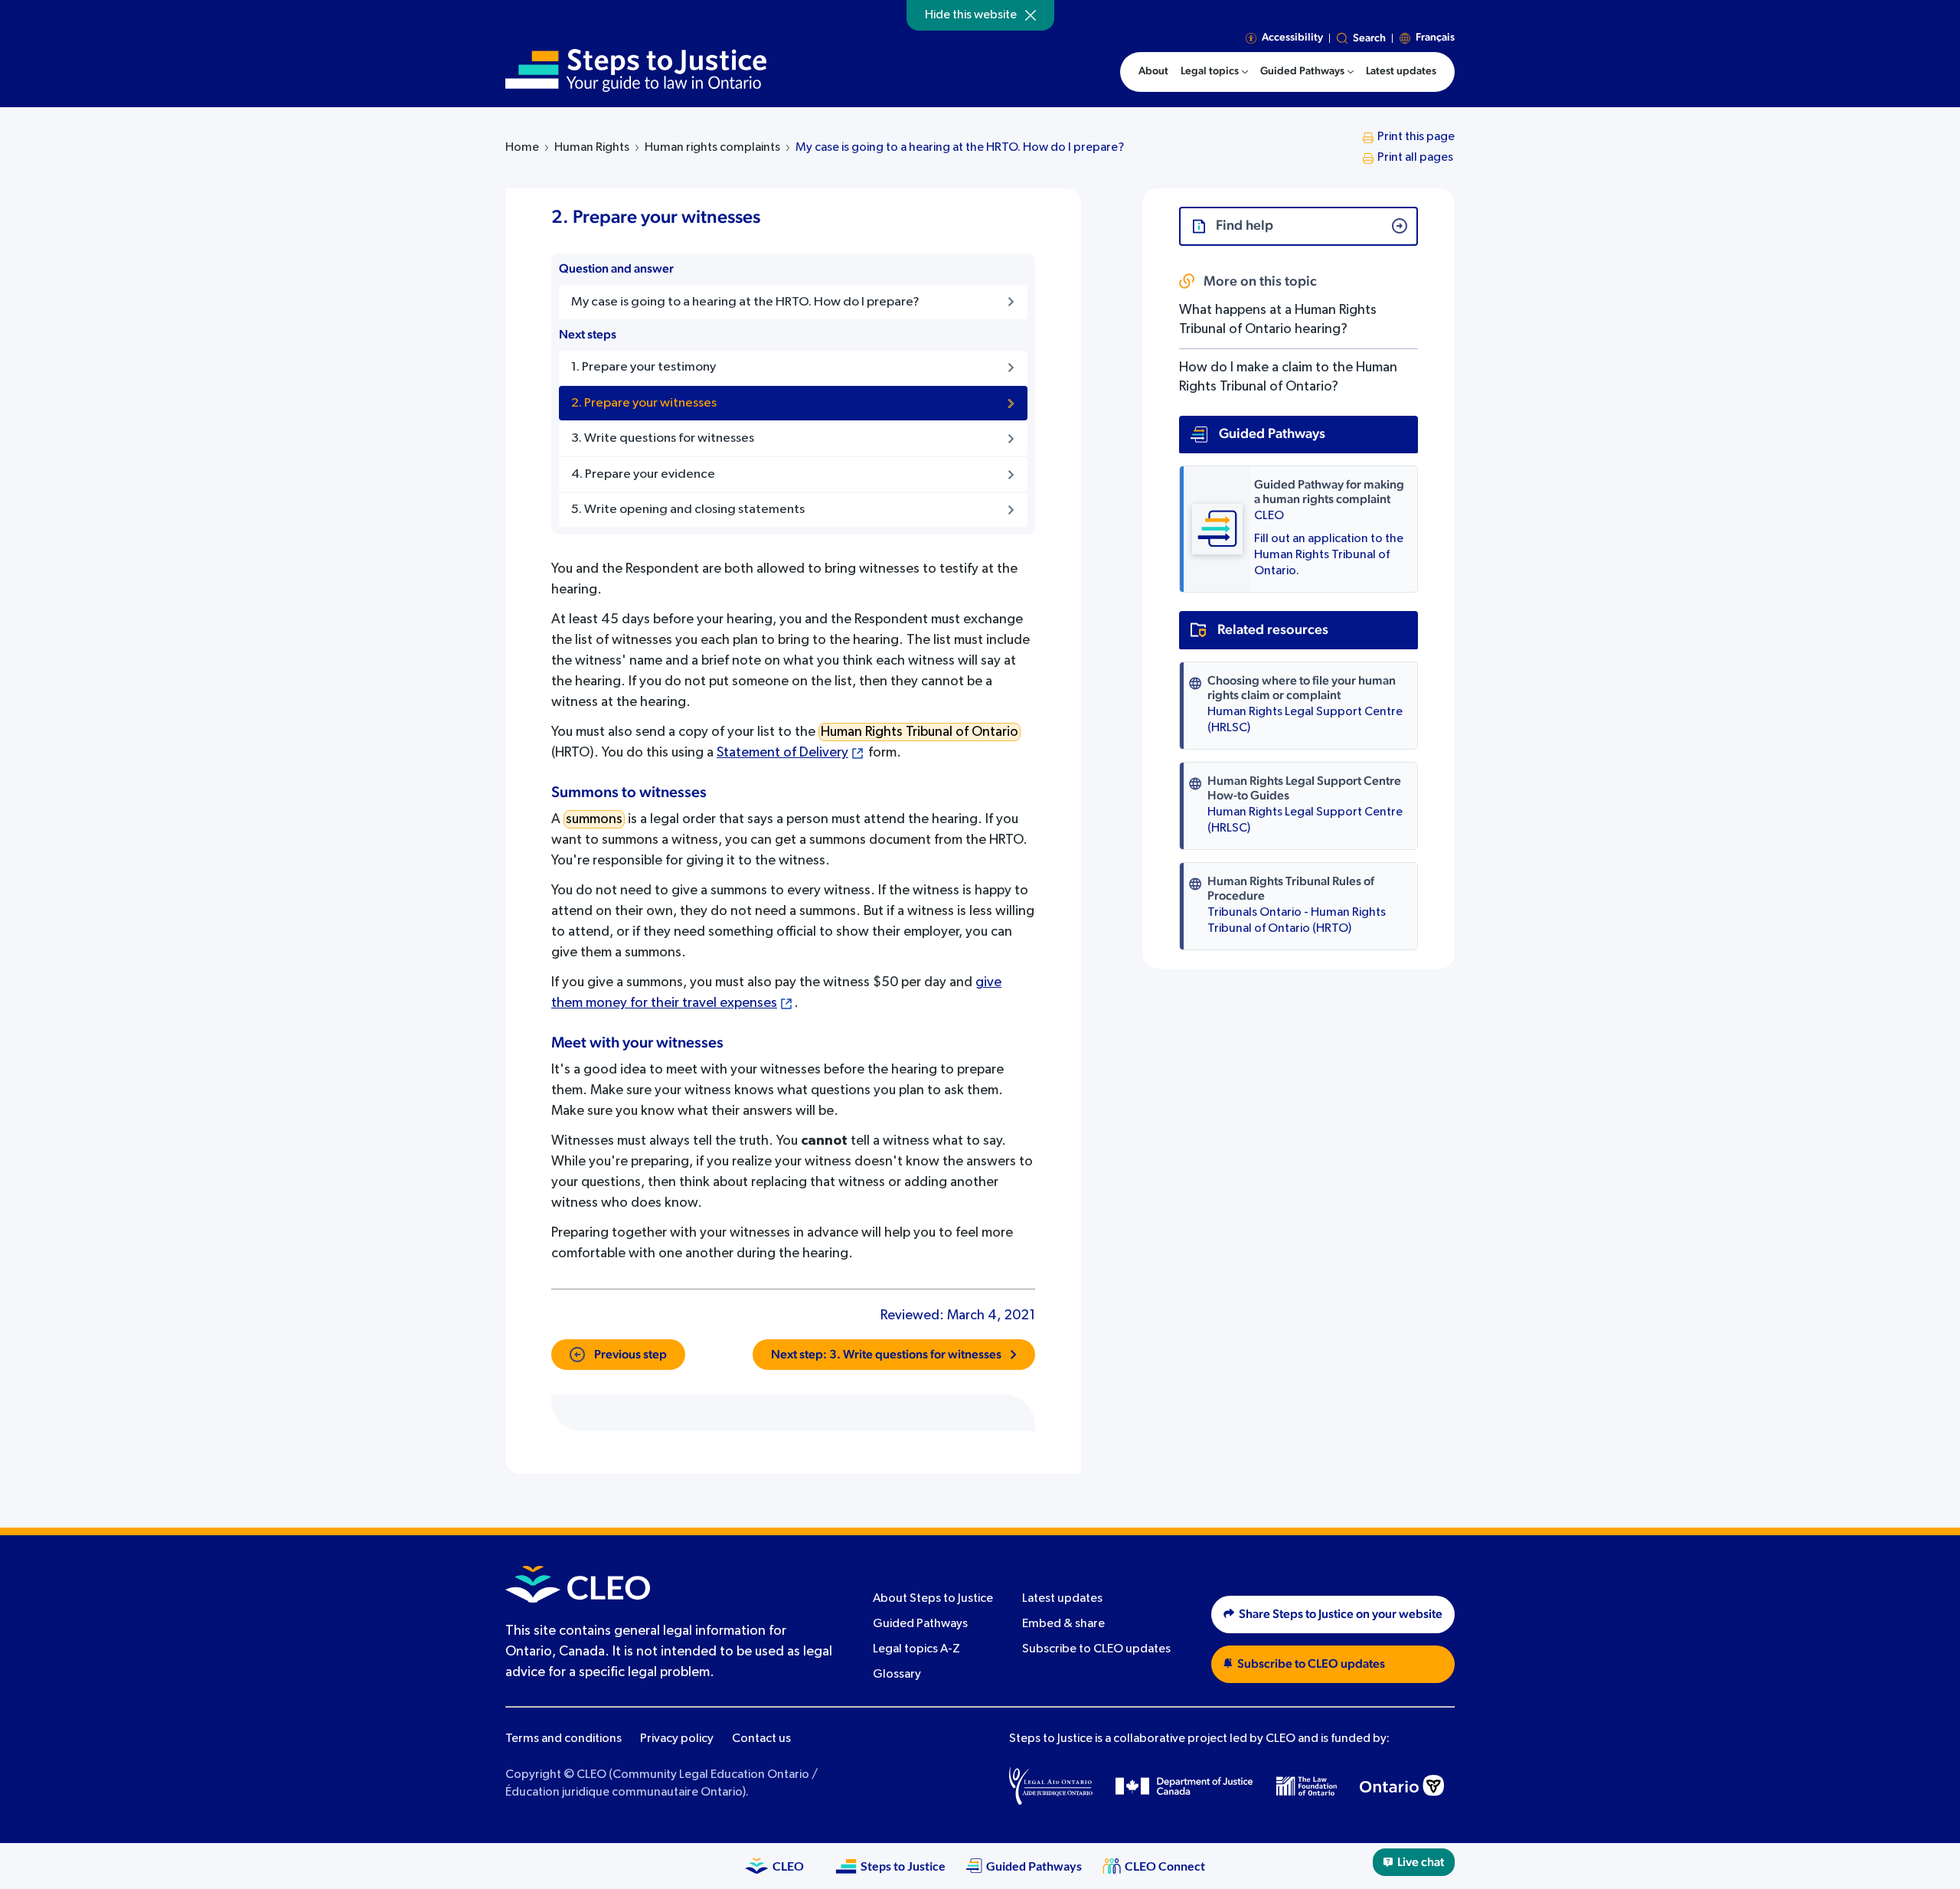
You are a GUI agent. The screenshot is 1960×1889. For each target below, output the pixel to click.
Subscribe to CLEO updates (1096, 1649)
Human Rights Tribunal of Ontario (920, 732)
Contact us (761, 1739)
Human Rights (592, 148)
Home (522, 148)
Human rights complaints (712, 148)
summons (594, 819)
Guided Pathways (920, 1624)
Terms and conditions (563, 1739)
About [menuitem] (1153, 71)
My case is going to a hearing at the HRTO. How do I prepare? (960, 148)
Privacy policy (677, 1739)
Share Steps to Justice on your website (1341, 1614)
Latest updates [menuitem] (1401, 71)
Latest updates (1062, 1599)
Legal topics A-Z (916, 1649)
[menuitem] (1214, 72)
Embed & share (1063, 1624)
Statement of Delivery (782, 753)
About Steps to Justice (933, 1599)
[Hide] (1031, 15)
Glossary (897, 1675)
